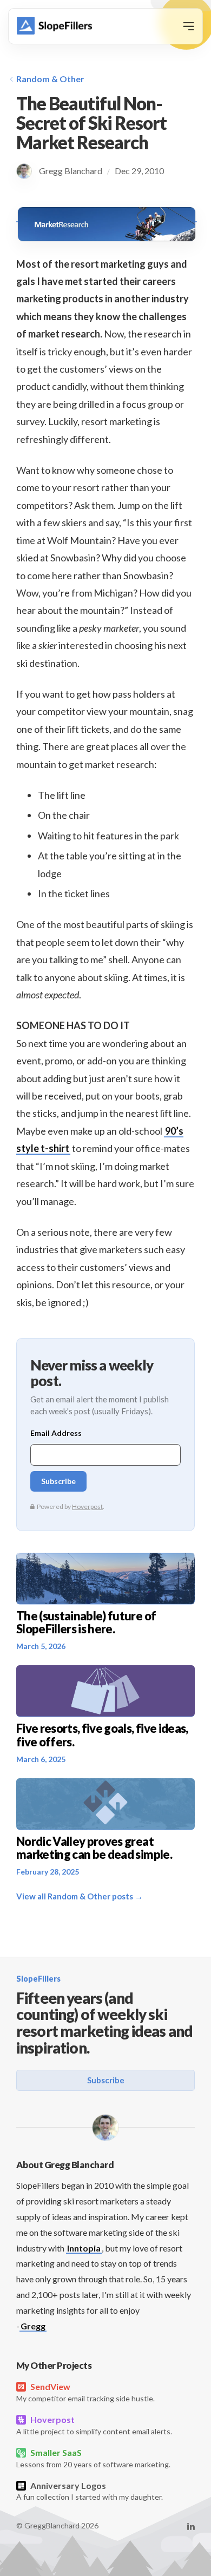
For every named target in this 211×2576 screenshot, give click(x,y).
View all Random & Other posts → (80, 1896)
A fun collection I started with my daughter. (90, 2491)
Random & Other (50, 79)
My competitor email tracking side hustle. (85, 2392)
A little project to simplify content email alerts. (94, 2425)
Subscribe (106, 2080)
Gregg (33, 2326)
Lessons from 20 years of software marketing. (93, 2458)
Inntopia (84, 2248)
